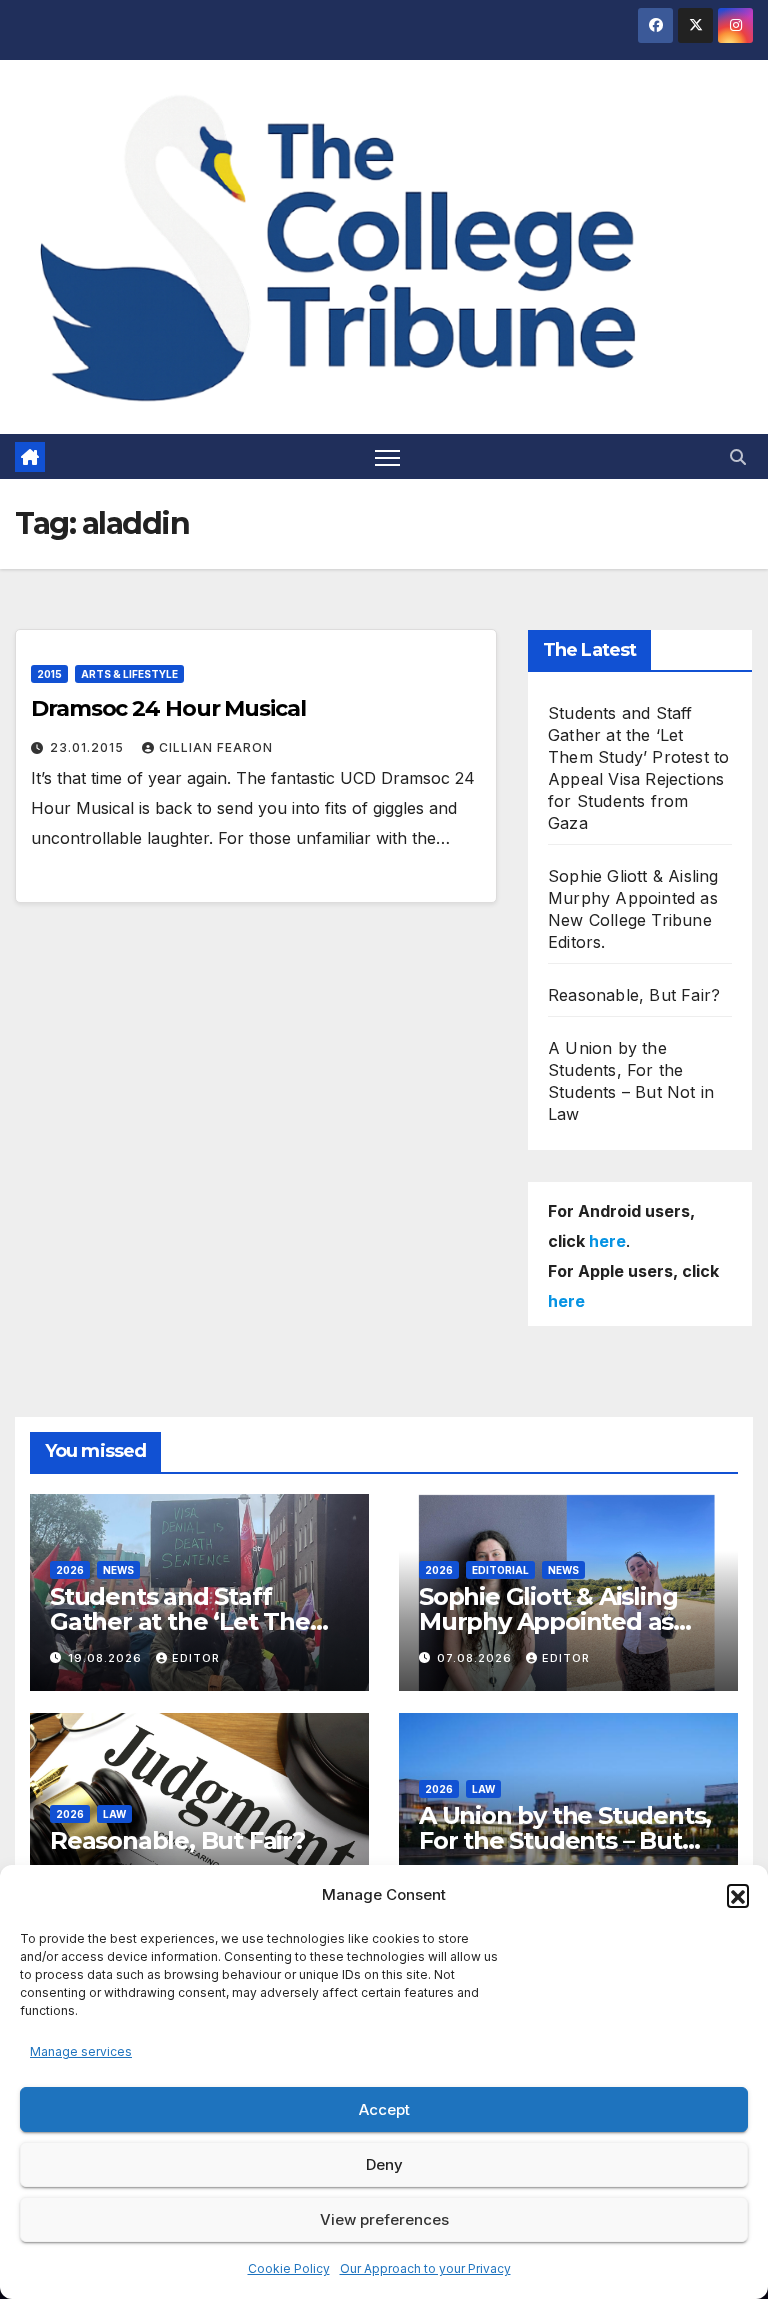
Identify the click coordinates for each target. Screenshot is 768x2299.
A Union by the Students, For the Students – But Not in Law (565, 1840)
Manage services (81, 2051)
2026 (70, 1570)
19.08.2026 (107, 1658)
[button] (738, 1895)
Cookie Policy (289, 2268)
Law (114, 1814)
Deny (384, 2164)
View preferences (384, 2219)
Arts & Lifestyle (129, 674)
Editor (196, 1658)
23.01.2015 (89, 747)
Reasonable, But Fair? (634, 995)
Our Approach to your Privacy (425, 2268)
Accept (384, 2109)
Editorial (500, 1570)
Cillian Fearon (216, 747)
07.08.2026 (476, 1658)
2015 (49, 674)
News (118, 1570)
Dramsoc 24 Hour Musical (168, 708)
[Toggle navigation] (387, 456)
